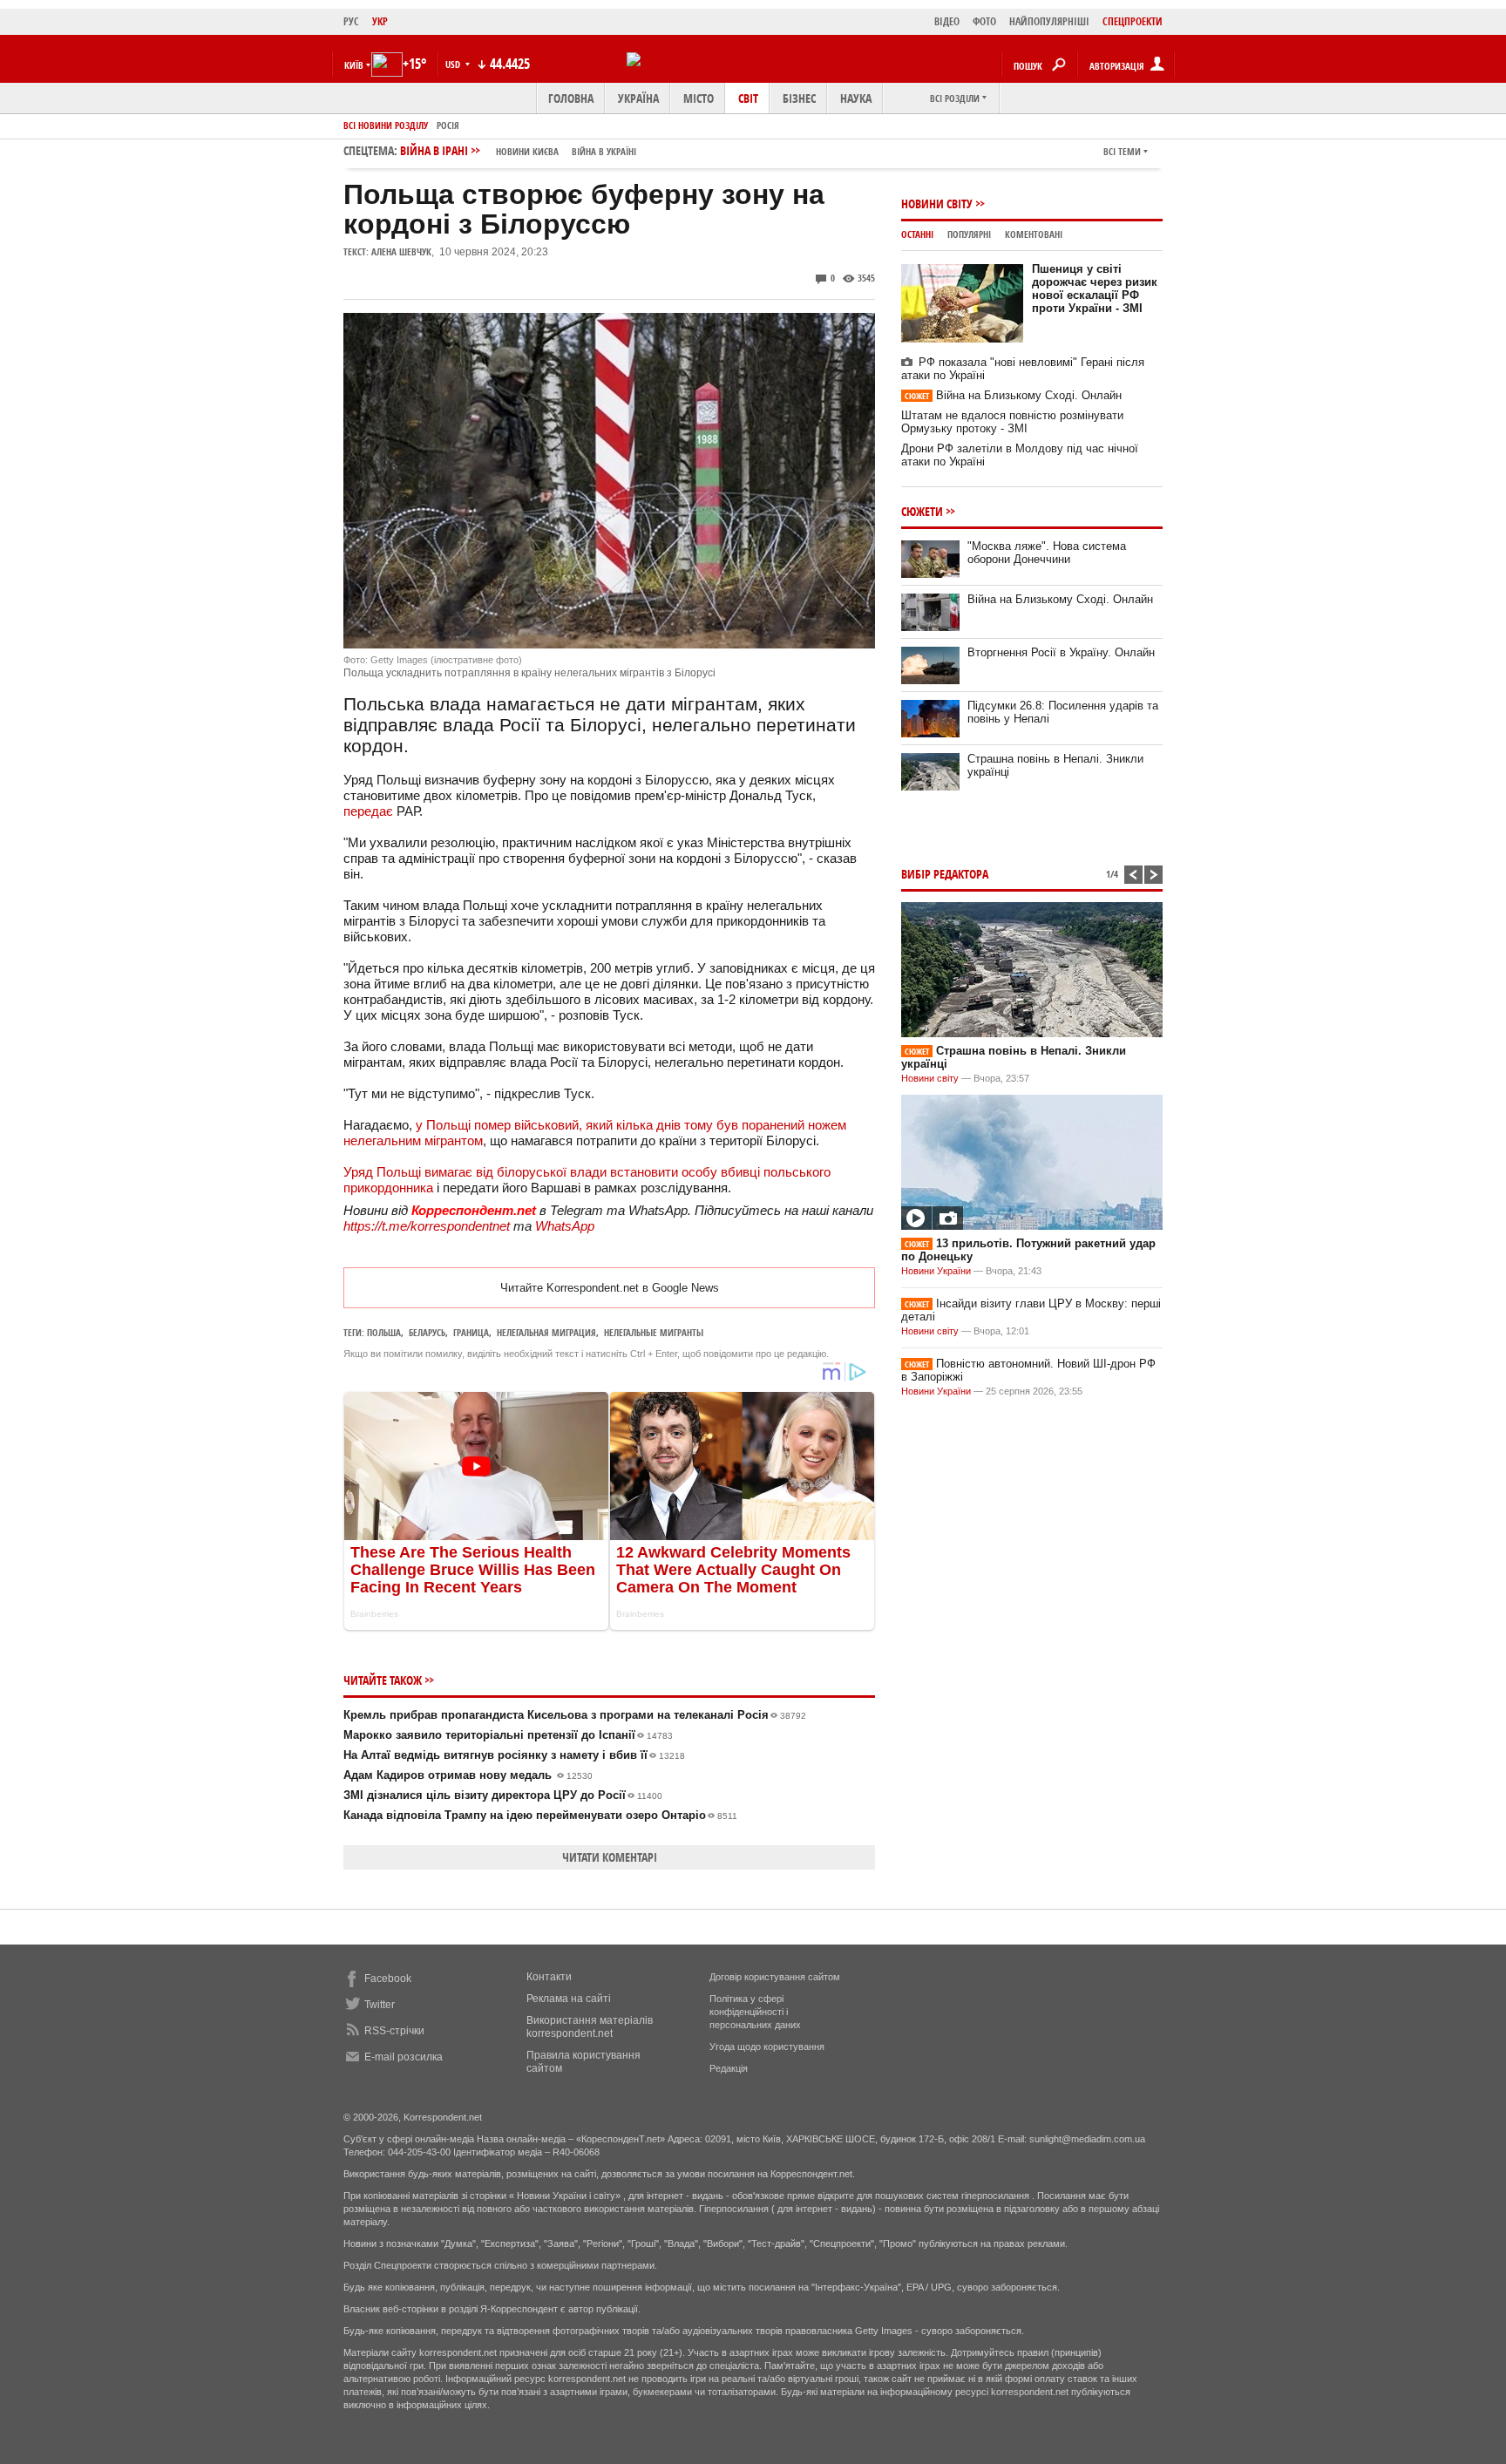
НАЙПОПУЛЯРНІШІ (1049, 21)
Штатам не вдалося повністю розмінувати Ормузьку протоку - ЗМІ (1012, 422)
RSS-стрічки (394, 2031)
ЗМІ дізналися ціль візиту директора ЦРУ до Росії (503, 1795)
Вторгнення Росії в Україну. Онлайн (1061, 652)
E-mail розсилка (404, 2057)
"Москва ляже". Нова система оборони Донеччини (1047, 553)
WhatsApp (565, 1226)
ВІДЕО (947, 21)
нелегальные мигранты (654, 1332)
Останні (917, 234)
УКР (380, 21)
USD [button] (454, 64)
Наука (856, 98)
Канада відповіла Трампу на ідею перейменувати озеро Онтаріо (540, 1815)
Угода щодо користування (767, 2047)
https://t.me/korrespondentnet (427, 1226)
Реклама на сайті (569, 1999)
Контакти (549, 1977)
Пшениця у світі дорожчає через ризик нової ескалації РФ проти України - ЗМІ (1095, 288)
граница (471, 1332)
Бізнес (799, 98)
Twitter (380, 2005)
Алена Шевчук (401, 251)
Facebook (388, 1979)
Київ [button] (354, 65)
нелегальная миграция (546, 1332)
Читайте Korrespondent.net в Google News (610, 1288)
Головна (571, 98)
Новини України (936, 1271)
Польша (384, 1332)
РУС (351, 21)
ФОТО (984, 21)
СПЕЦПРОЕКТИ (1133, 21)
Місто (699, 98)
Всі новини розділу (386, 125)
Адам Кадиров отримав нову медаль (468, 1775)
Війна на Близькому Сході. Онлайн (1013, 395)
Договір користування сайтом (775, 1977)
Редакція (729, 2068)
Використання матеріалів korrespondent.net (590, 2027)
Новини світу (937, 204)
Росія (448, 125)
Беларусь (427, 1332)
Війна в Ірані (518, 150)
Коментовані (1034, 234)
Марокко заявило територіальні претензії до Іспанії (508, 1735)
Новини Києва (527, 151)
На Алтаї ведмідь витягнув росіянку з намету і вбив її (514, 1755)
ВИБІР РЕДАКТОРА (945, 874)
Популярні (969, 234)
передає (368, 811)
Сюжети (922, 511)
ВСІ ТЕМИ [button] (1122, 151)
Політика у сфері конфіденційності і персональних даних (755, 2012)
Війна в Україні (604, 151)
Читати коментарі (610, 1857)
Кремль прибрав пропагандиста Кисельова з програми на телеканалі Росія (575, 1715)
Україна (638, 98)
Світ (748, 98)
